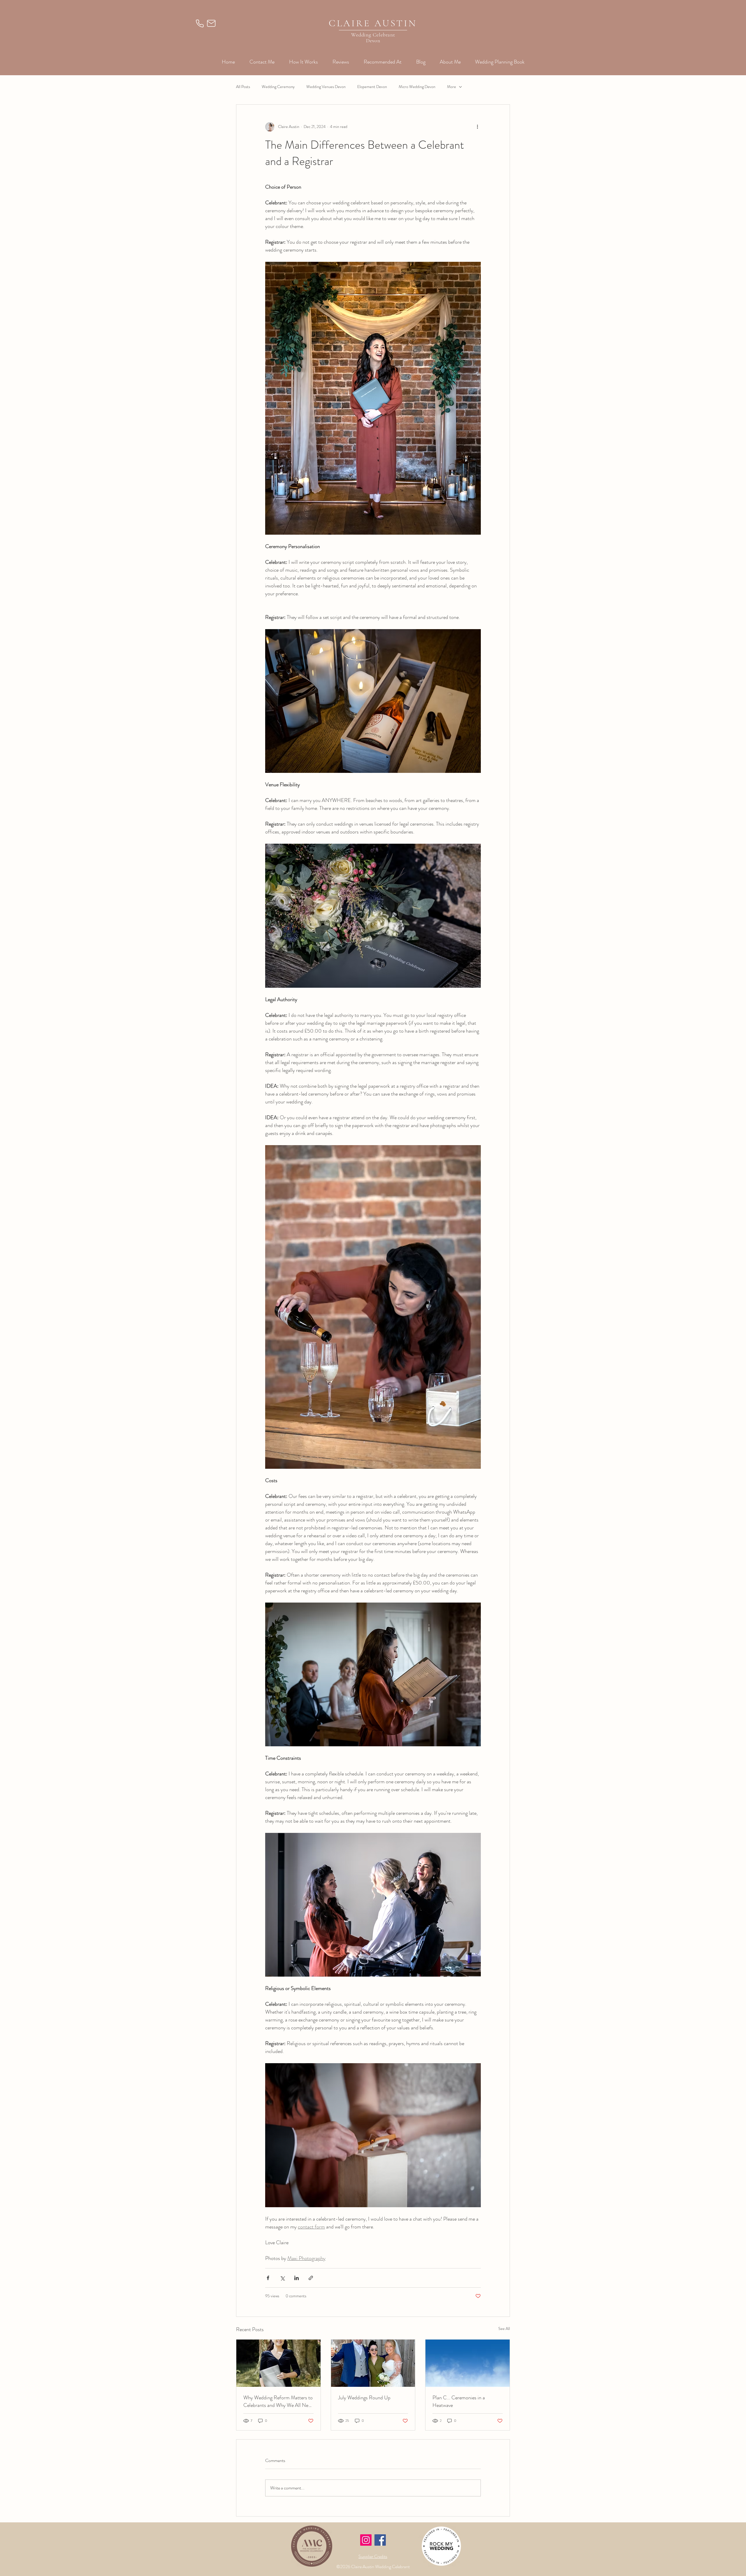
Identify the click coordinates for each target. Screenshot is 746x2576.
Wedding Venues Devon (326, 87)
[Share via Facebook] (268, 2278)
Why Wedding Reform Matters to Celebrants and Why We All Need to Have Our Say (278, 2401)
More (452, 87)
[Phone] (200, 23)
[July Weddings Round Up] (373, 2363)
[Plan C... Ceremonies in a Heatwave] (468, 2363)
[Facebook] (380, 2540)
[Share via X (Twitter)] (282, 2278)
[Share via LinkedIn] (297, 2278)
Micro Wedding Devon (417, 87)
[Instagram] (366, 2540)
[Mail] (211, 23)
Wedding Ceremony (278, 87)
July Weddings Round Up (364, 2398)
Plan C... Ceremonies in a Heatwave (459, 2401)
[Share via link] (311, 2278)
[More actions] (477, 127)
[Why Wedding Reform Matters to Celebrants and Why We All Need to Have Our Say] (278, 2363)
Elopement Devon (372, 87)
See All (504, 2328)
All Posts (243, 87)
